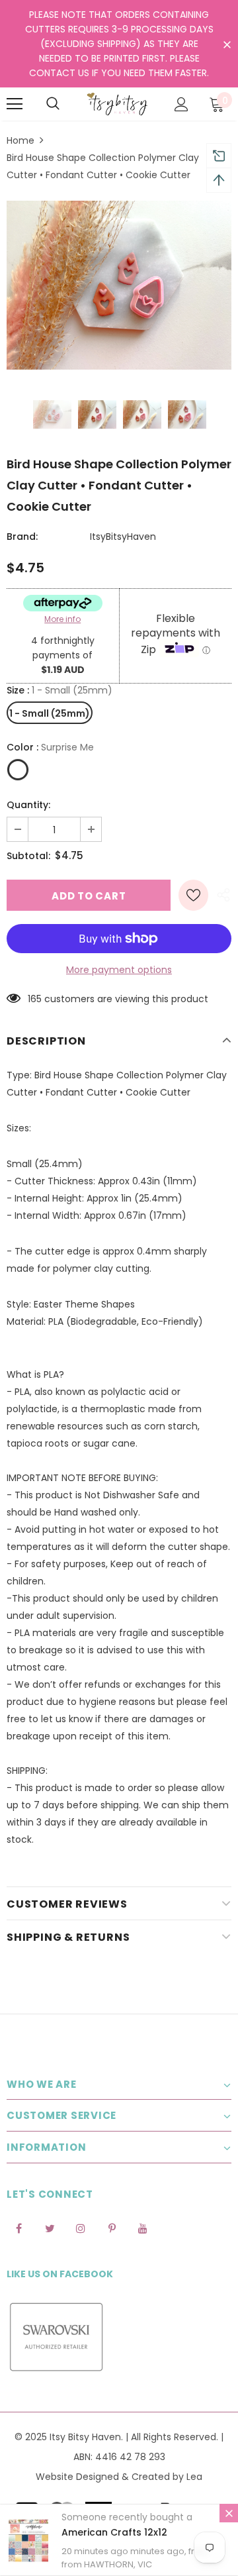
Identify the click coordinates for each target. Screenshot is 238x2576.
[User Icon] (181, 104)
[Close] (229, 2513)
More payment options (119, 970)
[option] (119, 285)
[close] (227, 45)
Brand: (22, 537)
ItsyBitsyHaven (123, 537)
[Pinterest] (112, 2228)
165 (35, 999)
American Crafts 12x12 (114, 2532)
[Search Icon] (53, 104)
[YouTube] (143, 2228)
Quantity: (28, 805)
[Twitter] (50, 2228)
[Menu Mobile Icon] (15, 104)
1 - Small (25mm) (50, 713)
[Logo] (117, 104)
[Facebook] (19, 2228)
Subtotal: (28, 856)
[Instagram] (81, 2228)
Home (20, 140)
